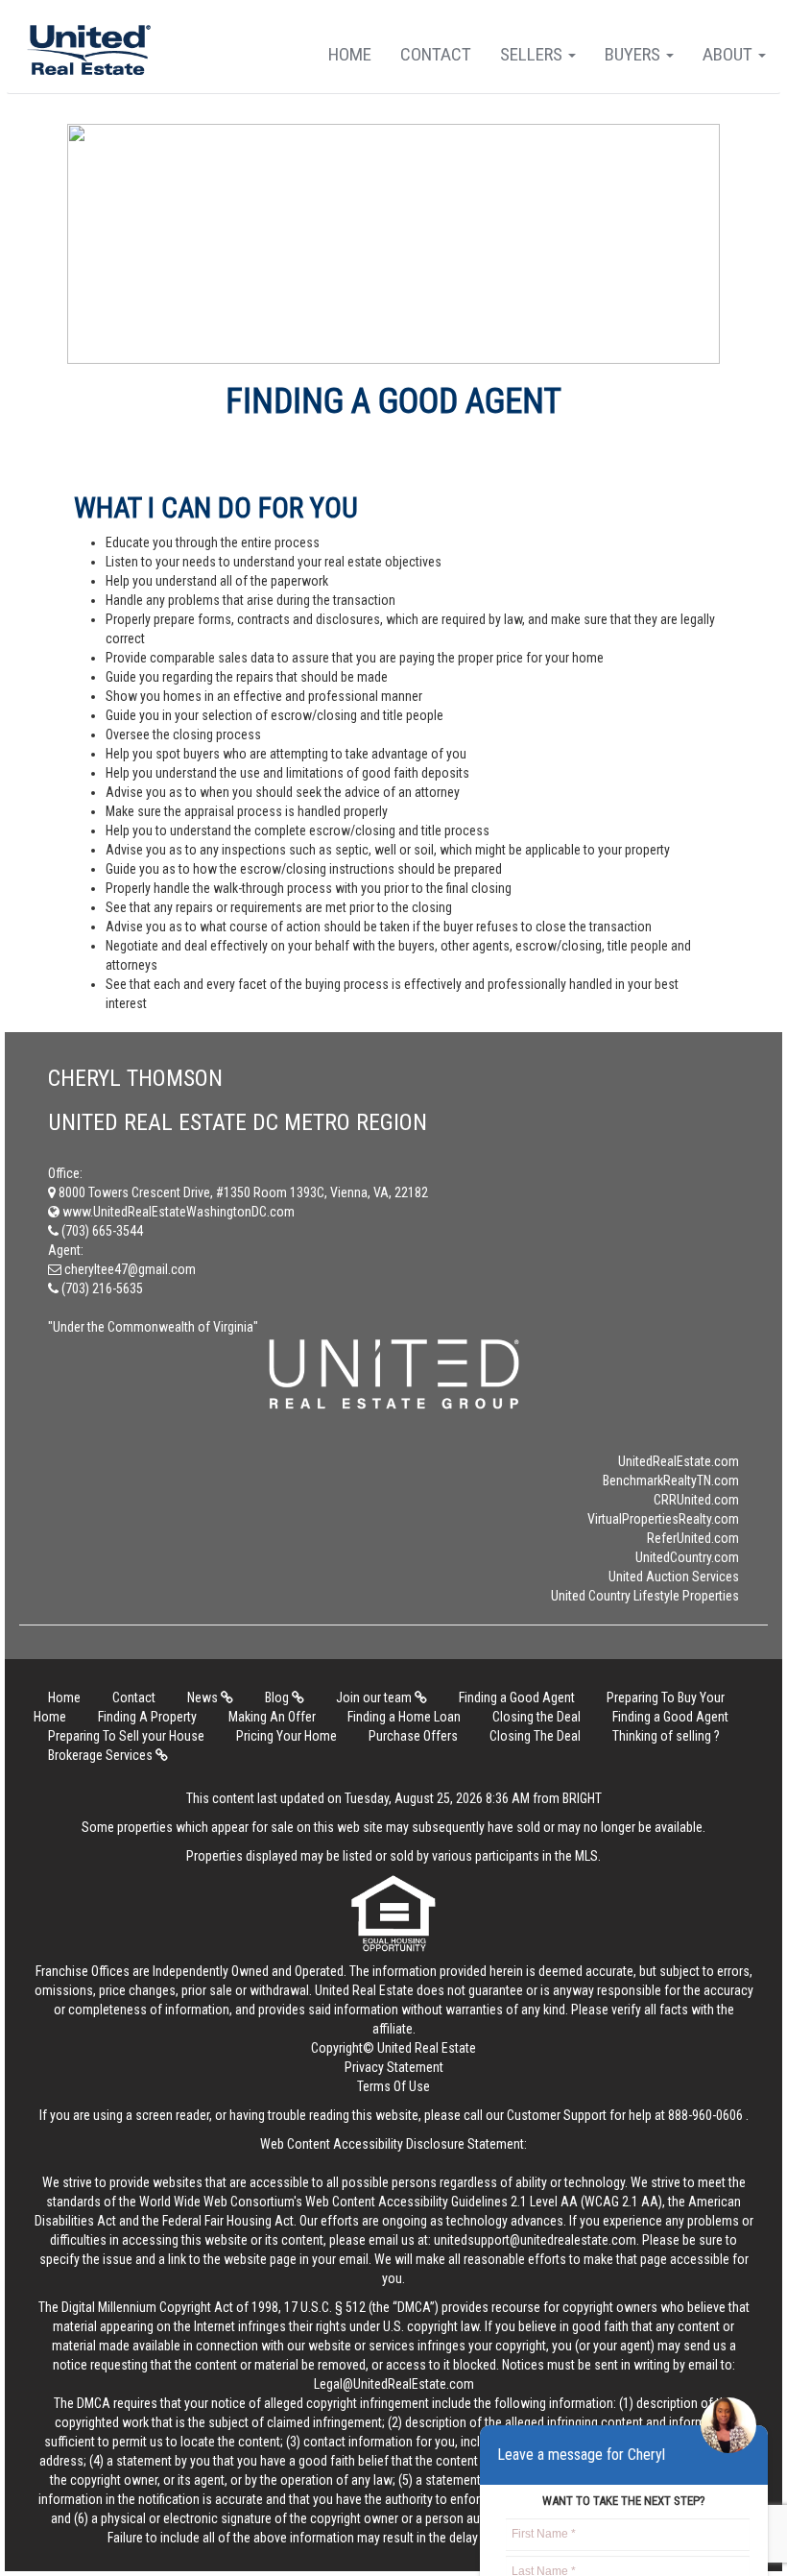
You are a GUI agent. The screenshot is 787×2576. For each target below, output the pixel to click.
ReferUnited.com (693, 1538)
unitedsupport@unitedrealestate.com (535, 2240)
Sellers (533, 54)
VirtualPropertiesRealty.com (663, 1519)
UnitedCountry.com (687, 1557)
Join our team (375, 1697)
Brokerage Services (102, 1755)
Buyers (634, 54)
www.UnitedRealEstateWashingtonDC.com (177, 1212)
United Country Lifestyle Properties (645, 1596)
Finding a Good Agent (517, 1697)
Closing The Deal (535, 1736)
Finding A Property (147, 1717)
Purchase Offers (413, 1736)
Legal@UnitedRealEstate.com (394, 2384)
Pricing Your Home (286, 1736)
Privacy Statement (394, 2067)
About (729, 54)
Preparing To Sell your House (126, 1736)
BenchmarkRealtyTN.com (671, 1481)
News (204, 1697)
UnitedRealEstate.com (679, 1461)
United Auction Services (674, 1577)
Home (350, 54)
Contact (436, 54)
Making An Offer (272, 1717)
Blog (278, 1697)
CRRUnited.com (696, 1500)
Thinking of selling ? (666, 1736)
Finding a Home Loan (404, 1717)
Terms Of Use (393, 2086)
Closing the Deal (537, 1717)
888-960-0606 (705, 2115)
